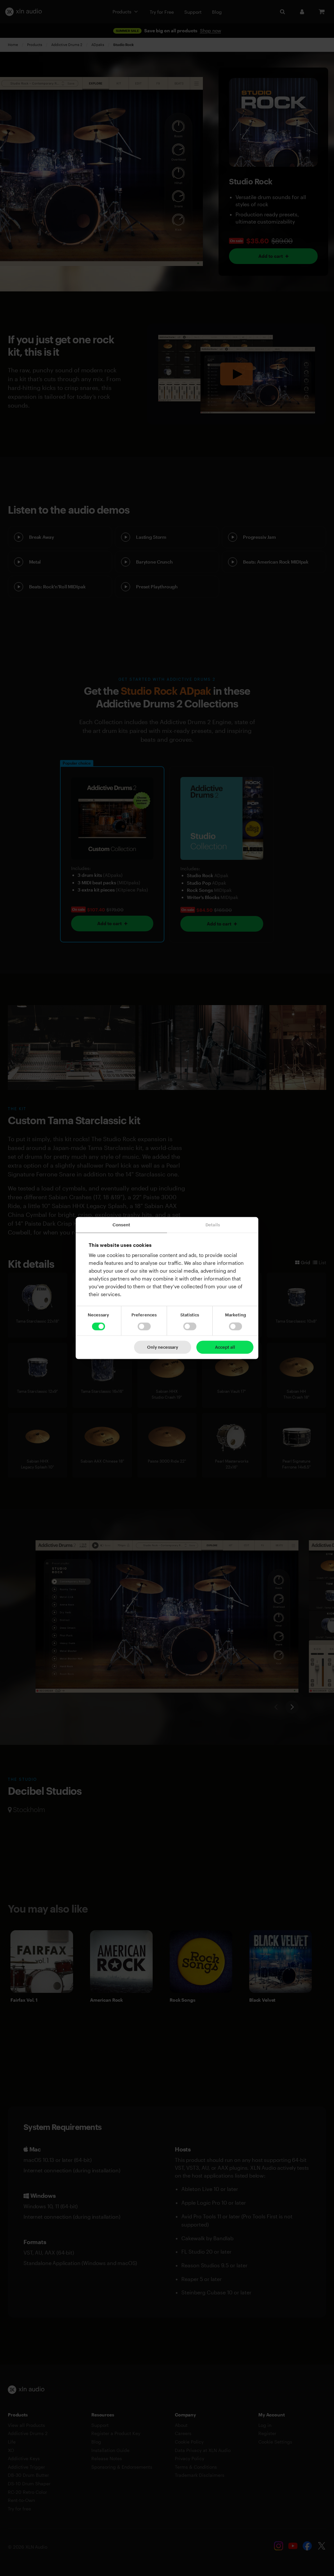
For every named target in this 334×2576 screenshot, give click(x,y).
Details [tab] (213, 1225)
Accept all (225, 1347)
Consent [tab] (121, 1225)
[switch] (144, 1327)
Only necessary (163, 1347)
